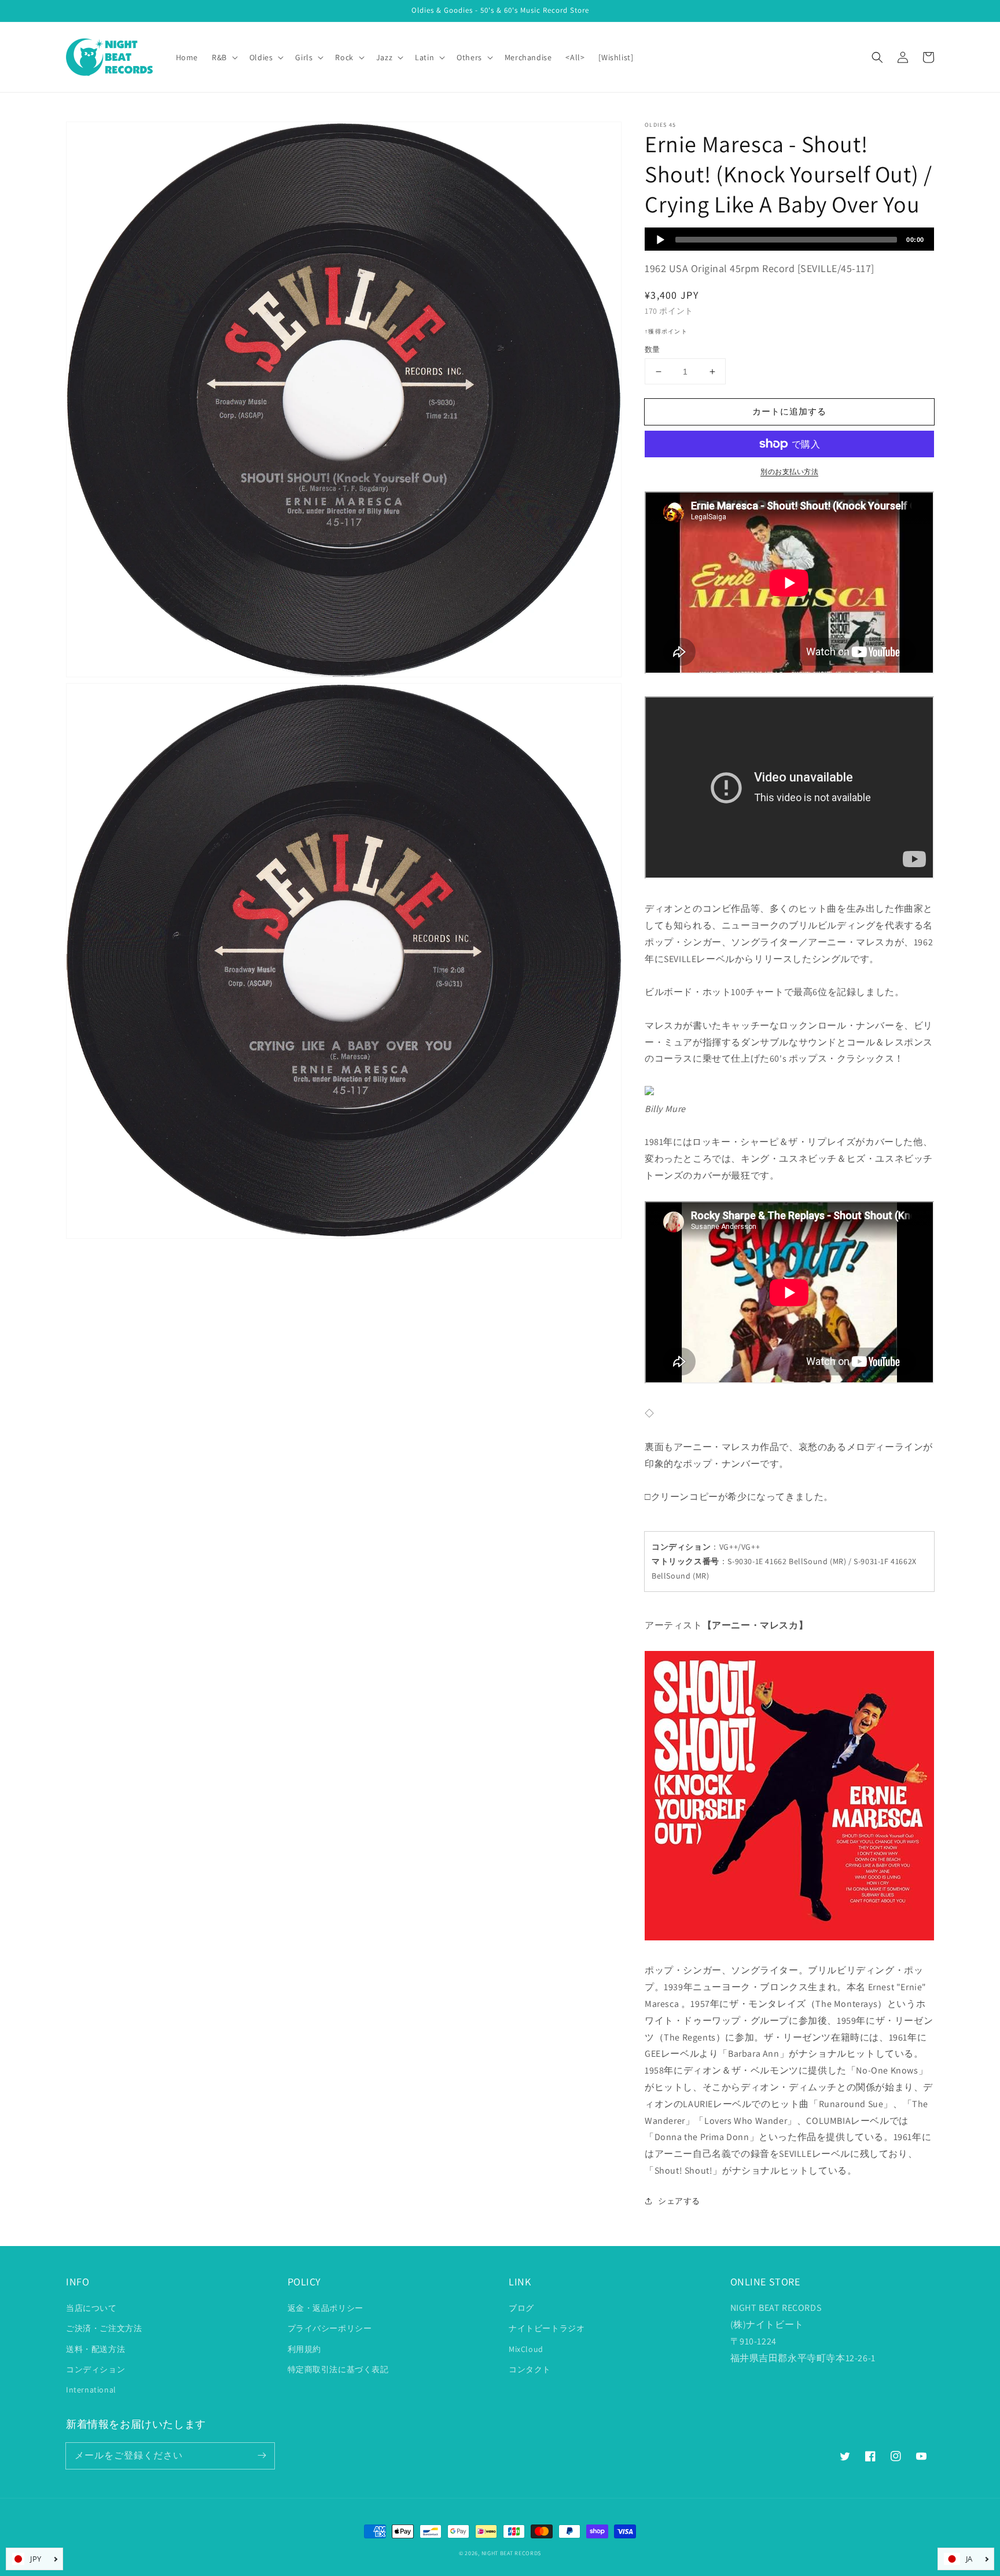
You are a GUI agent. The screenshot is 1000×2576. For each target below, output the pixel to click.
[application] (789, 239)
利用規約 (304, 2349)
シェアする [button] (679, 2201)
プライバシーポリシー (330, 2328)
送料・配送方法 (95, 2349)
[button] (877, 57)
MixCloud (526, 2349)
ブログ (521, 2308)
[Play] (660, 240)
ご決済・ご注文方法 (104, 2328)
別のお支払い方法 (789, 471)
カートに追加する (789, 411)
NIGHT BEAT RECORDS (512, 2553)
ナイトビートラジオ (547, 2328)
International (91, 2390)
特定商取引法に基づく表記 (338, 2369)
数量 (652, 349)
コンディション (95, 2369)
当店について (91, 2308)
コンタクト (530, 2369)
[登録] (262, 2456)
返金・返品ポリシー (326, 2308)
